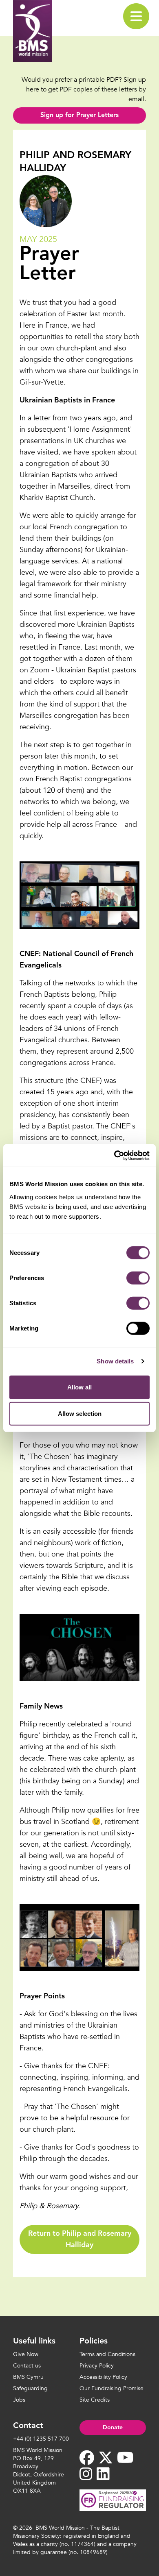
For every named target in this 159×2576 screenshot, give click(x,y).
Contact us (27, 2366)
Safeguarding (30, 2388)
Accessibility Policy (103, 2377)
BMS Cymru (28, 2377)
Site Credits (95, 2400)
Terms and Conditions (107, 2354)
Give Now (26, 2354)
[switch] (138, 1278)
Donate (113, 2428)
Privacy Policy (97, 2366)
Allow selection (80, 1414)
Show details (115, 1361)
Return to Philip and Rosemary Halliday (80, 2239)
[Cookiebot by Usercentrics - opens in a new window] (114, 1155)
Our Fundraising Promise (112, 2388)
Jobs (19, 2400)
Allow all (79, 1387)
